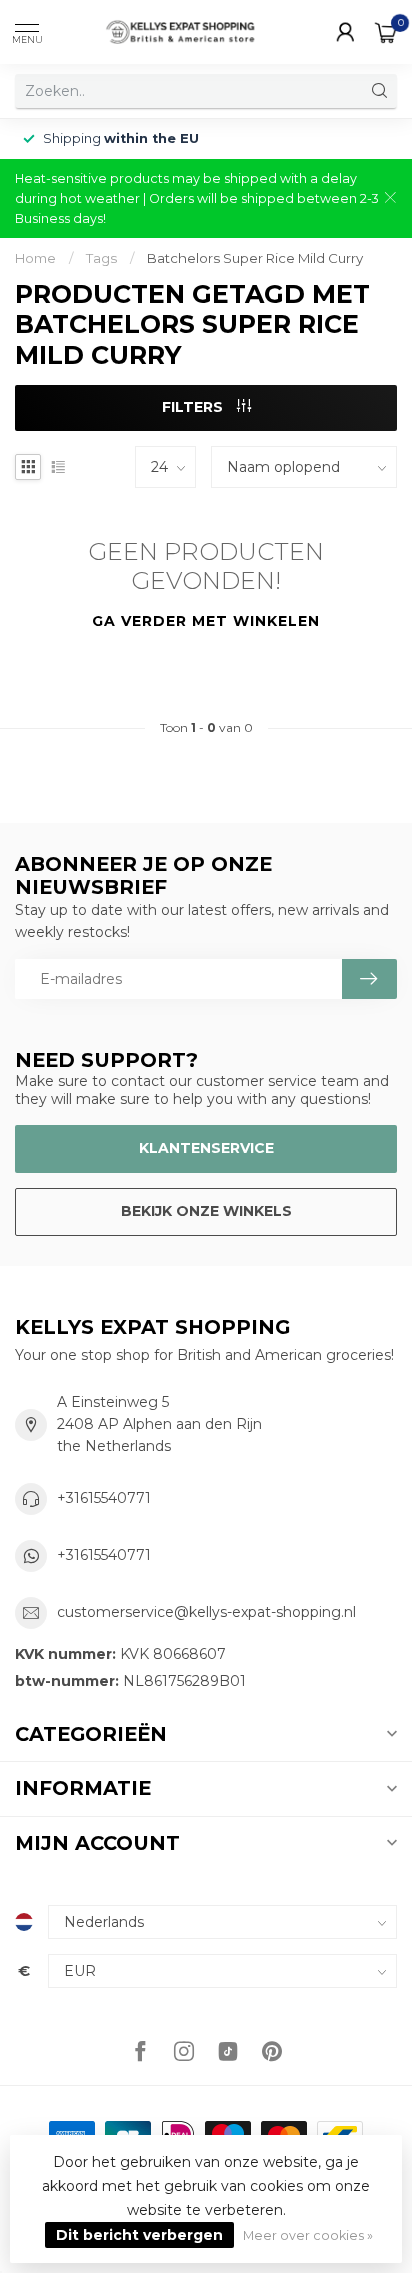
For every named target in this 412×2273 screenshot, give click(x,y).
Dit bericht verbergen (139, 2235)
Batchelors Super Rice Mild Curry (255, 258)
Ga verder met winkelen (206, 621)
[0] (386, 32)
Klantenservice (206, 1148)
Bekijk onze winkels (206, 1211)
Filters (194, 407)
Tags (101, 258)
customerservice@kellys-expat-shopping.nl (206, 1612)
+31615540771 (104, 1498)
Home (35, 258)
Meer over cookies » (308, 2235)
